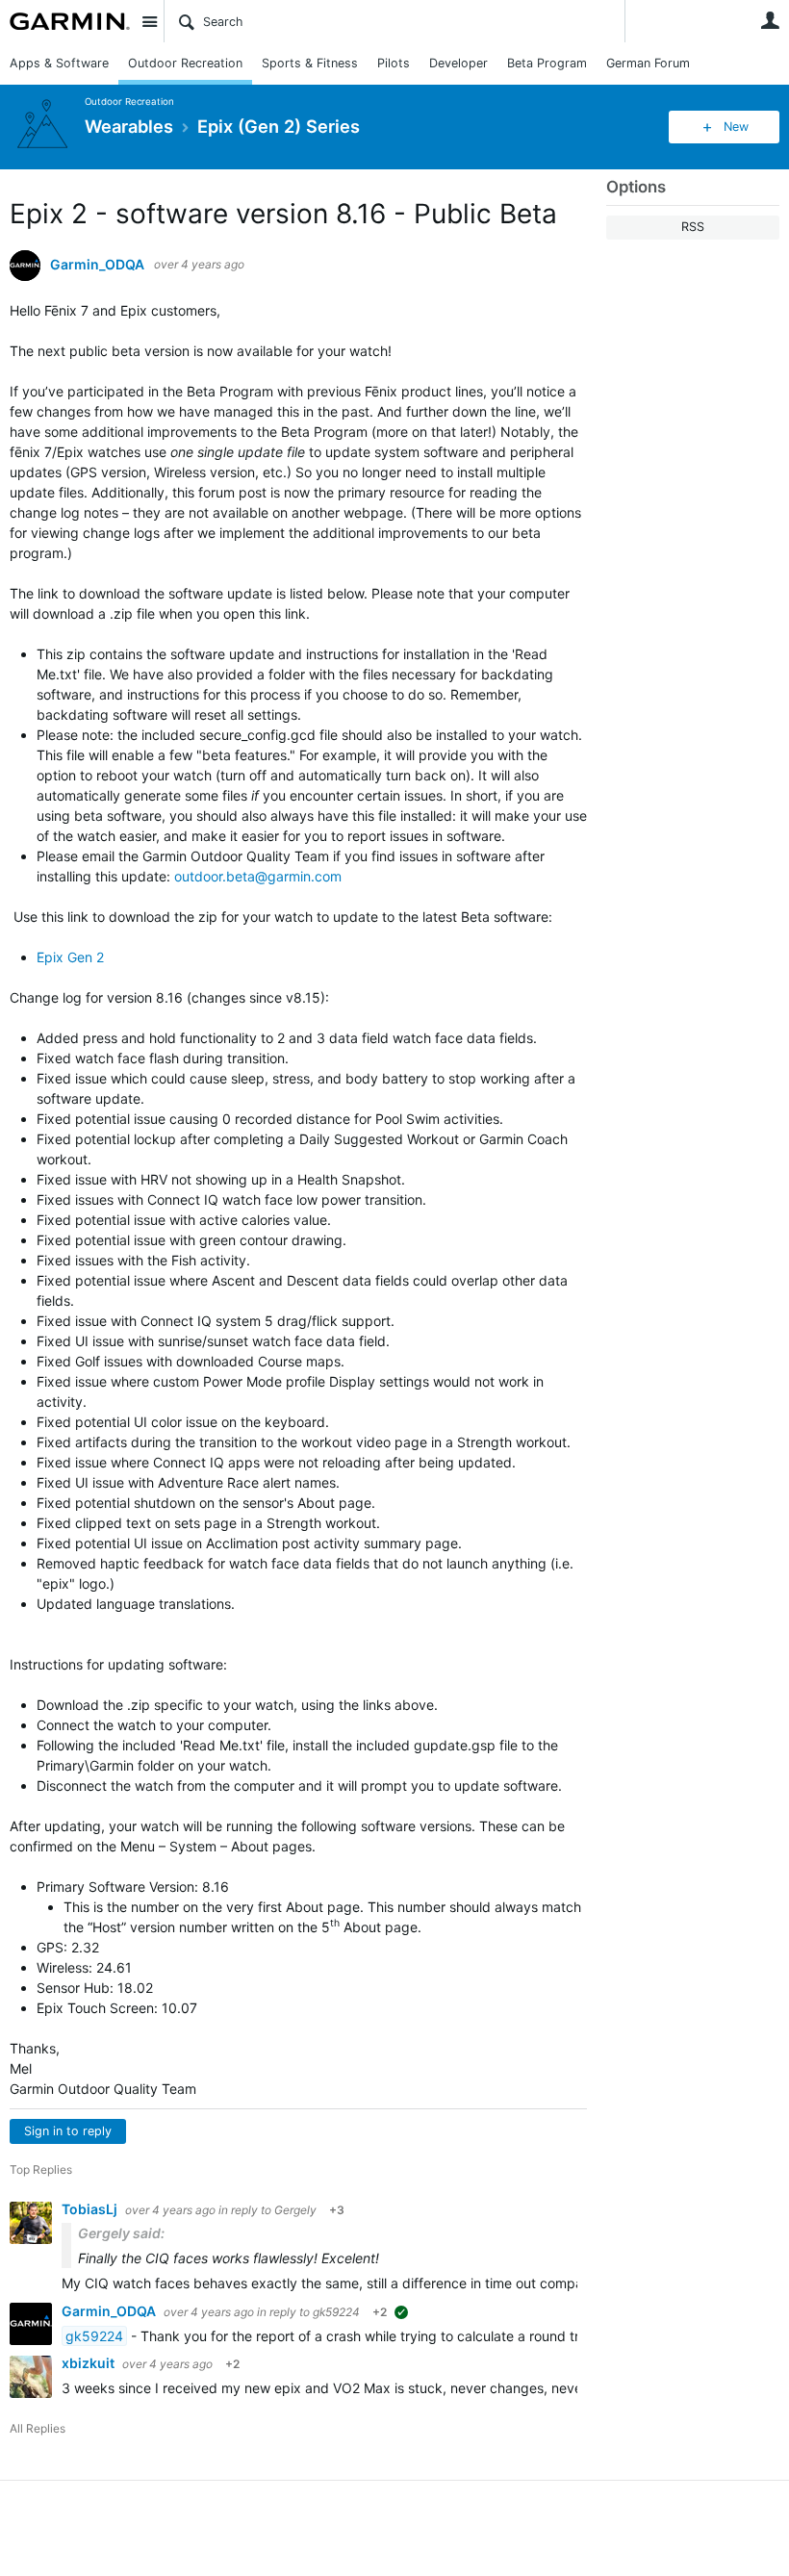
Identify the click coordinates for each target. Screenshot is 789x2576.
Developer (458, 63)
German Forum (648, 63)
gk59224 (336, 2312)
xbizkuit (89, 2363)
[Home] (70, 21)
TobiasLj (91, 2209)
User (770, 20)
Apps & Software (59, 63)
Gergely (295, 2210)
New (736, 127)
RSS (693, 227)
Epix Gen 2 (70, 957)
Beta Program (547, 63)
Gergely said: (121, 2233)
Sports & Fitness (310, 63)
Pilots (394, 63)
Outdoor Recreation (185, 63)
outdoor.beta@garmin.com (258, 876)
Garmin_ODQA (97, 265)
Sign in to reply (68, 2131)
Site (149, 21)
